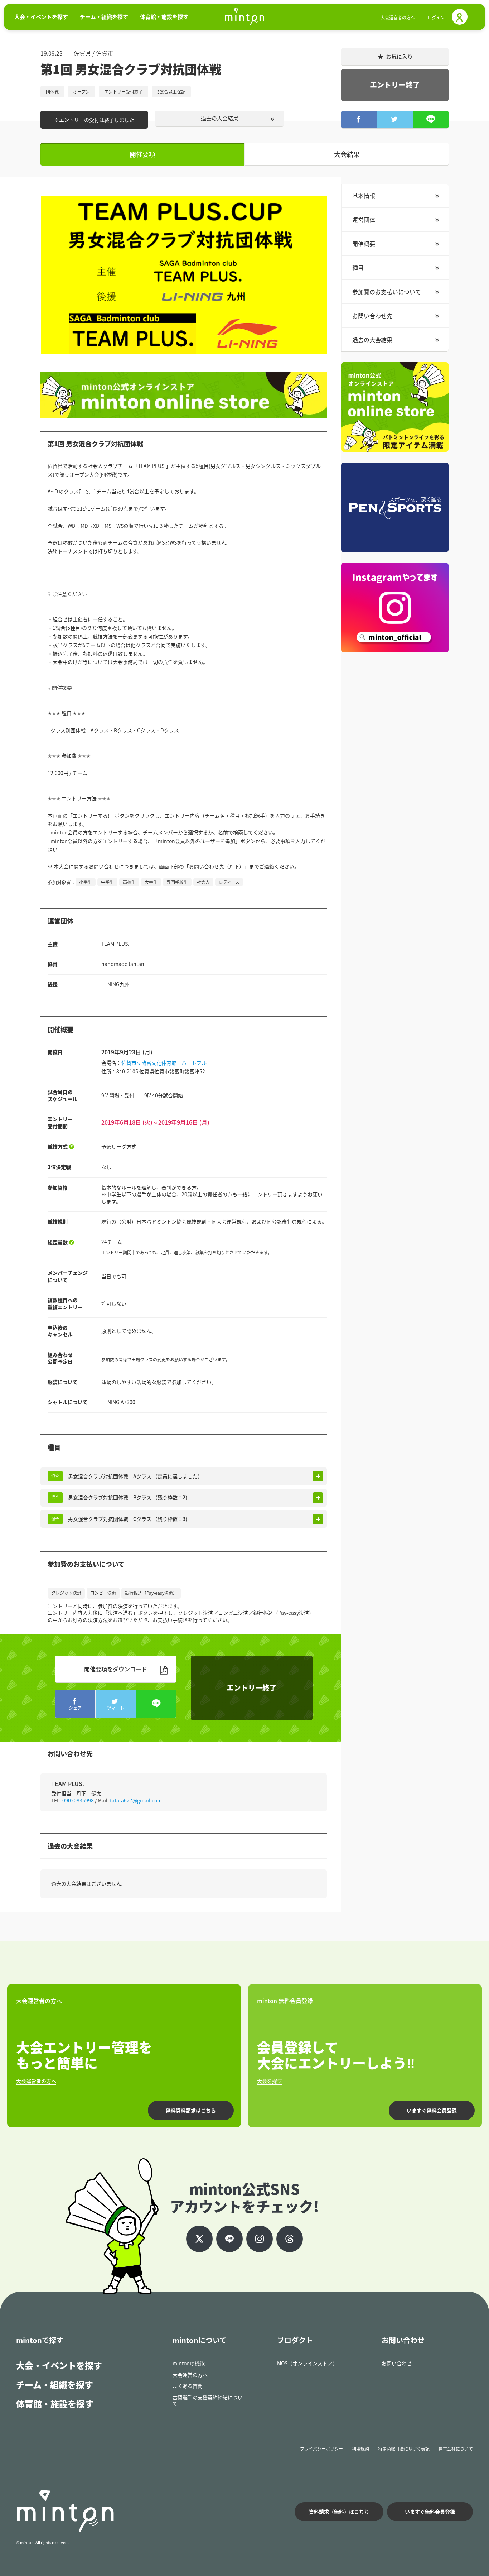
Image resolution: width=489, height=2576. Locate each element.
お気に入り (399, 57)
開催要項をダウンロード (116, 1669)
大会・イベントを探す (59, 2365)
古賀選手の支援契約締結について (208, 2400)
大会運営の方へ (190, 2375)
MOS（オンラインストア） (307, 2363)
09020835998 (78, 1800)
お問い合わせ (397, 2363)
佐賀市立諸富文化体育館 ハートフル (164, 1063)
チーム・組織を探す (55, 2385)
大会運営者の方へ (398, 18)
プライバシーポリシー (321, 2449)
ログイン (436, 18)
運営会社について (456, 2449)
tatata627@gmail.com (136, 1800)
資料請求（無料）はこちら (339, 2512)
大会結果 (347, 154)
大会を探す (270, 2081)
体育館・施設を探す (55, 2404)
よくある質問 (188, 2386)
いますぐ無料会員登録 (432, 2110)
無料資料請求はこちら (191, 2110)
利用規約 (360, 2449)
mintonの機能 (189, 2363)
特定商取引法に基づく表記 (404, 2449)
